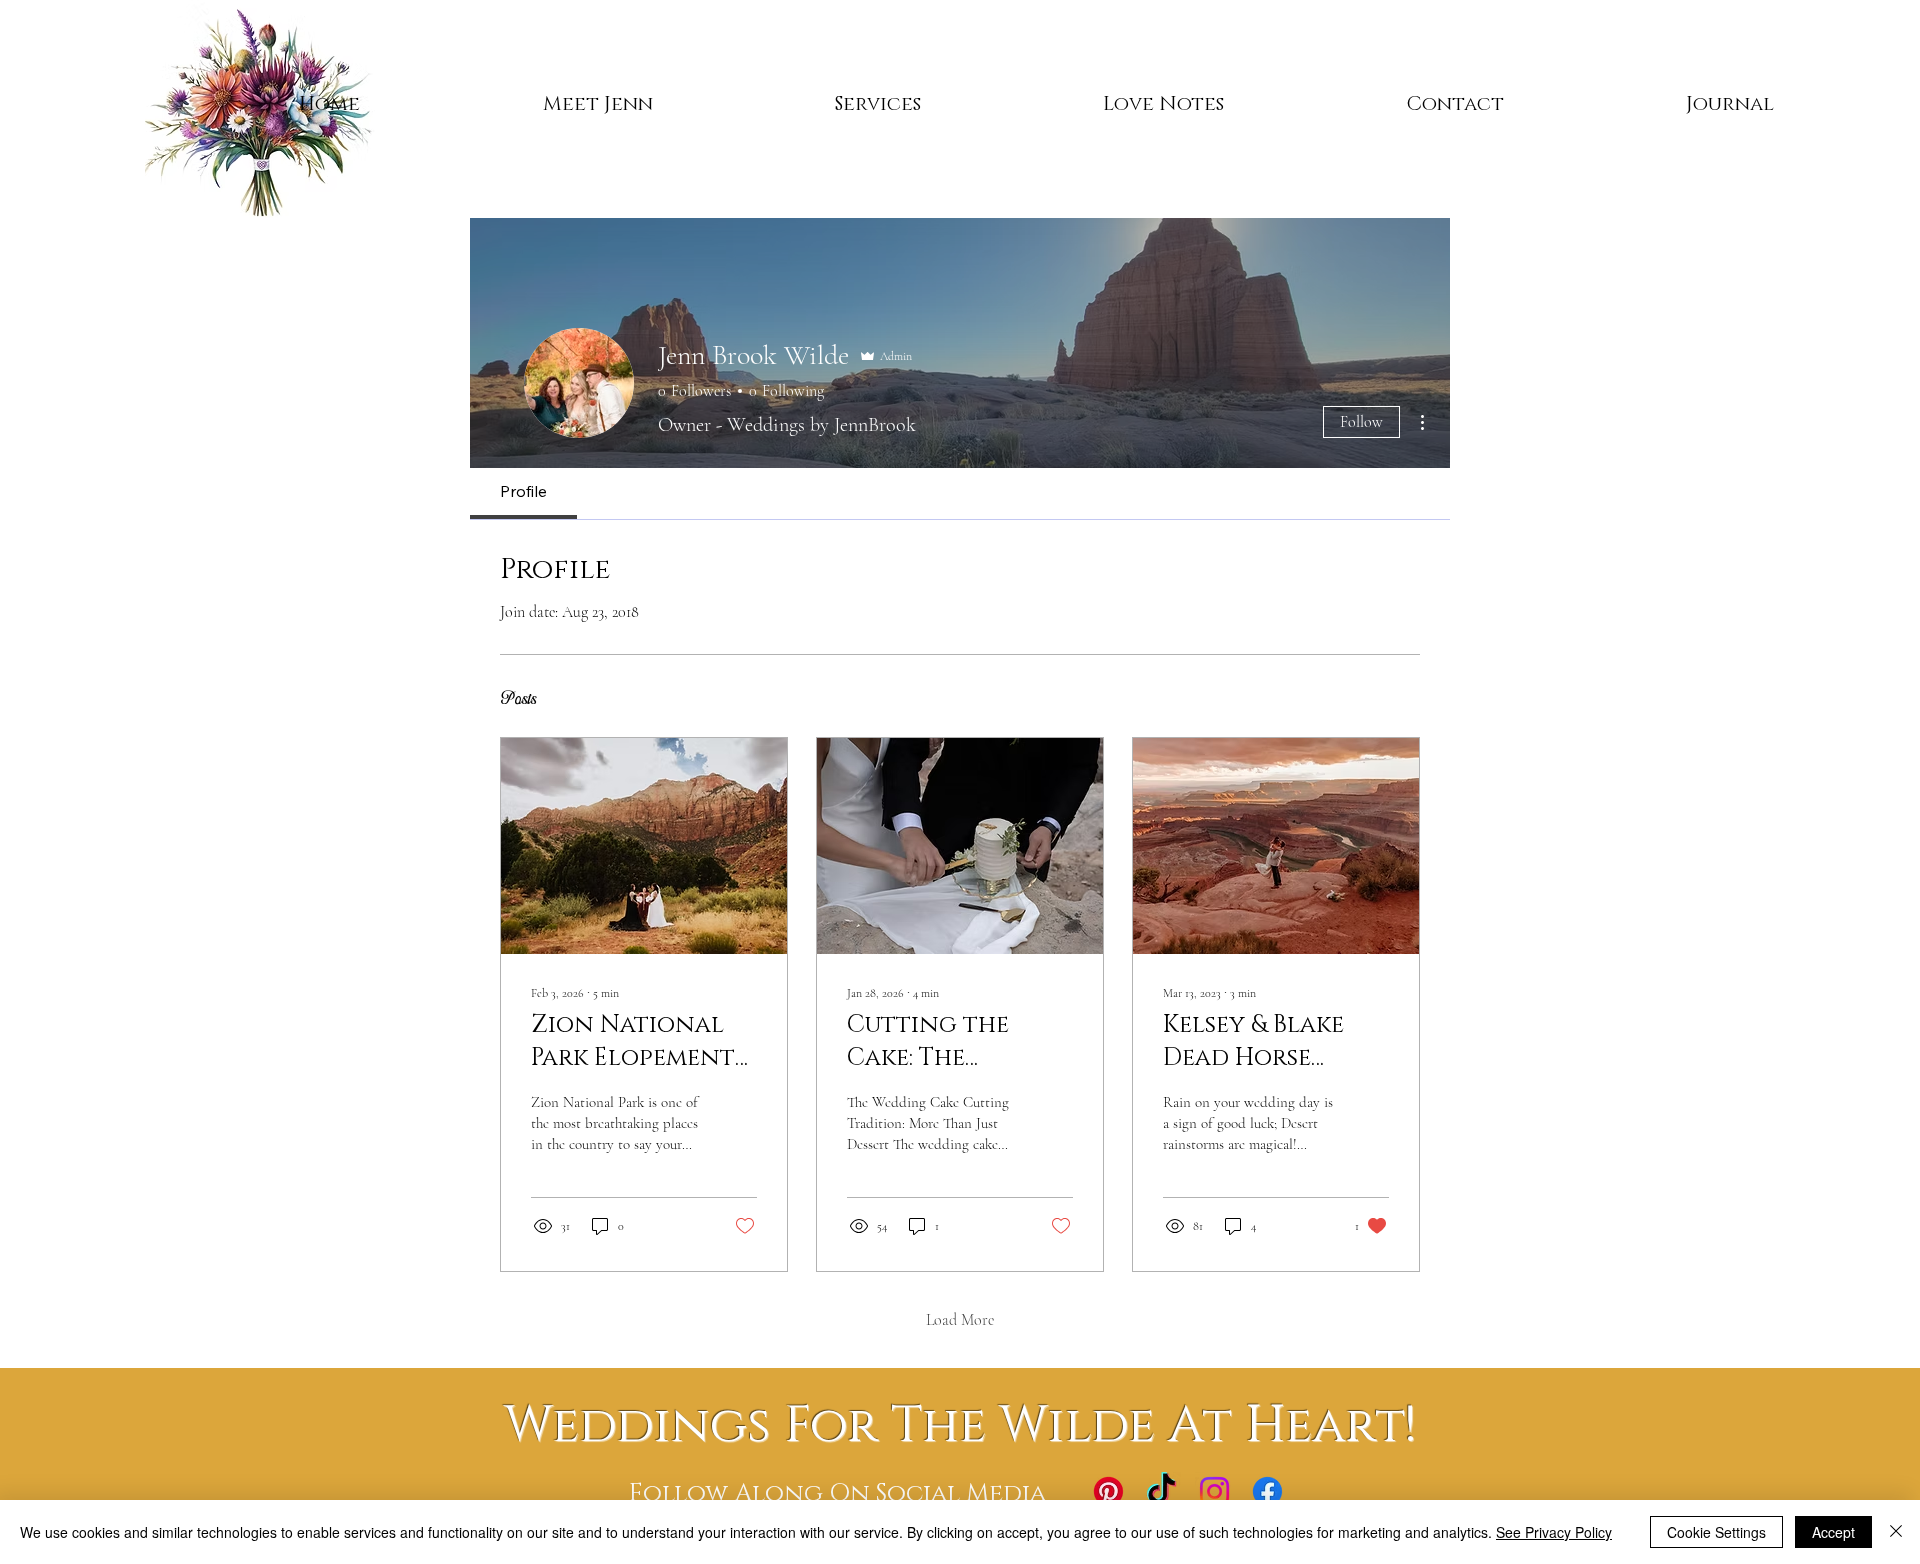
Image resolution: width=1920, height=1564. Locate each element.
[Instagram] (1214, 1491)
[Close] (1896, 1532)
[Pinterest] (1108, 1491)
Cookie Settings (1716, 1532)
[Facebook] (1267, 1491)
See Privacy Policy (1554, 1532)
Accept (1833, 1532)
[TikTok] (1161, 1491)
